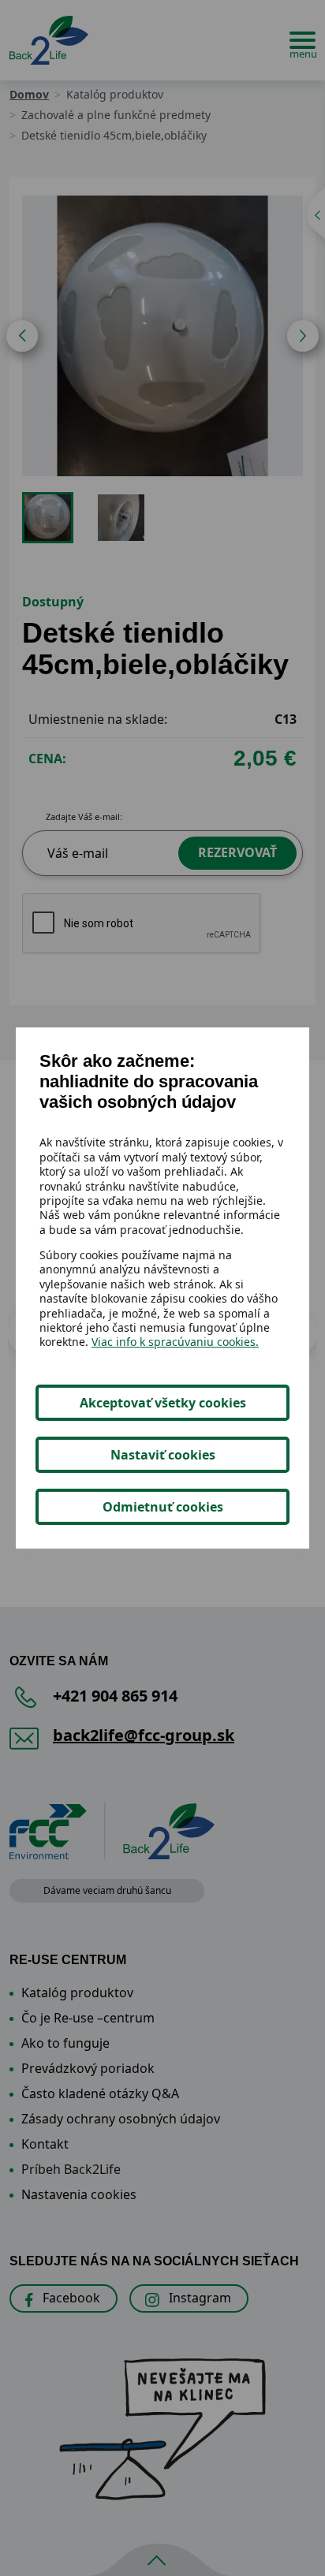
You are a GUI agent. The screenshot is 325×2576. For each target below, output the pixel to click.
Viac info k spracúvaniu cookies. (175, 1342)
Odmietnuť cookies (163, 1507)
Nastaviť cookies (163, 1455)
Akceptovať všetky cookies (163, 1403)
